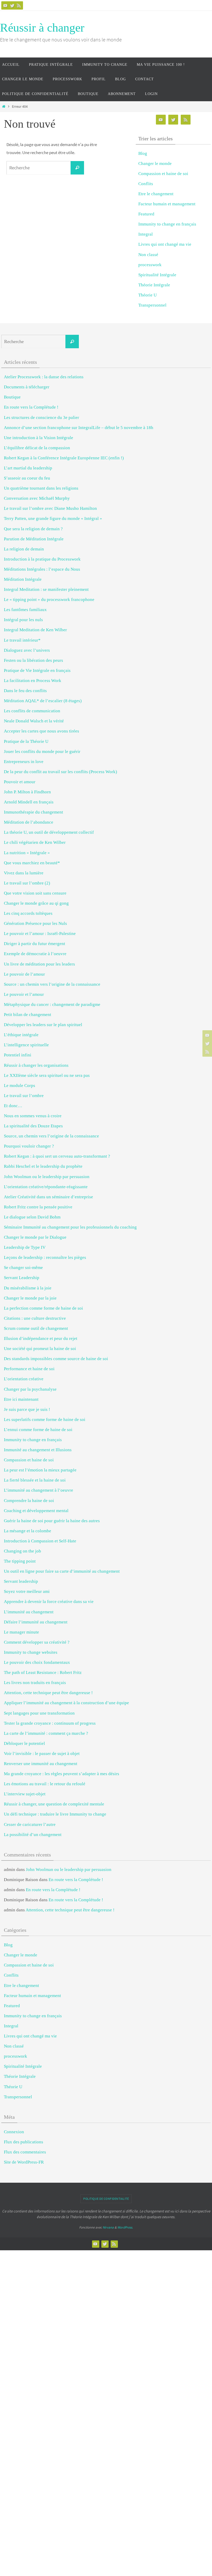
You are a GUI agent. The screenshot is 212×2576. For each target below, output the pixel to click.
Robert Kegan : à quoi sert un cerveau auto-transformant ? (57, 1156)
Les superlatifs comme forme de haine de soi (45, 1420)
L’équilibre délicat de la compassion (37, 448)
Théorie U (147, 295)
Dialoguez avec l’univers (27, 650)
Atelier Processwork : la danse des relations (44, 377)
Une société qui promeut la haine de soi (40, 1349)
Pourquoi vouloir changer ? (29, 1146)
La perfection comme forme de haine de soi (43, 1308)
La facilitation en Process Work (33, 681)
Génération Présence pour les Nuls (35, 923)
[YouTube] (5, 5)
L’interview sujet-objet (25, 1794)
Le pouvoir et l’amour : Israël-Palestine (40, 934)
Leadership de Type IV (25, 1247)
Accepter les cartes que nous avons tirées (41, 731)
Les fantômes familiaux (25, 610)
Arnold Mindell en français (29, 802)
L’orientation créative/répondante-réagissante (46, 1187)
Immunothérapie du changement (33, 812)
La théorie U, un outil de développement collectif (49, 832)
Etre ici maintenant (21, 1399)
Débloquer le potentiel (24, 1743)
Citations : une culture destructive (35, 1318)
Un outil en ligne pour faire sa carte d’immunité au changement (62, 1571)
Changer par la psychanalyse (30, 1389)
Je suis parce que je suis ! (27, 1409)
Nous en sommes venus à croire (33, 1116)
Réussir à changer (42, 28)
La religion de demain (24, 549)
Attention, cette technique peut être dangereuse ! (48, 1693)
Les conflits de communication (32, 711)
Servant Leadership (22, 1278)
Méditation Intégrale (23, 579)
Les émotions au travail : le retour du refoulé (45, 1784)
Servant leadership (21, 1581)
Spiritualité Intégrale (157, 275)
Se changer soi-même (23, 1268)
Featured (146, 214)
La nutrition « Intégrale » (27, 853)
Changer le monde (155, 164)
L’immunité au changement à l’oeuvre (39, 1490)
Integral (146, 234)
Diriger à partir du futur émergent (35, 944)
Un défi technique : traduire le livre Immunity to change (55, 1814)
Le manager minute (21, 1632)
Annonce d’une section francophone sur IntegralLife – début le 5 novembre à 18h (79, 428)
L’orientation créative (24, 1379)
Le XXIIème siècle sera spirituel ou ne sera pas (47, 1075)
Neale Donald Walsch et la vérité (34, 721)
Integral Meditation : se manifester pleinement (46, 589)
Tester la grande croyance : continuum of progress (50, 1723)
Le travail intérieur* (22, 640)
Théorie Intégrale (154, 285)
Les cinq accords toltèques (28, 913)
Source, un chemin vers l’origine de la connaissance (51, 1136)
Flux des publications (24, 2142)
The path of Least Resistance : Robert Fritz (43, 1672)
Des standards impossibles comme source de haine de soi (56, 1359)
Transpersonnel (152, 305)
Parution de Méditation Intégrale (34, 539)
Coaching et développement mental (36, 1511)
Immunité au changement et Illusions (38, 1450)
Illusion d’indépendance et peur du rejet (41, 1338)
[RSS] (19, 5)
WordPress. (125, 2227)
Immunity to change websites (31, 1652)
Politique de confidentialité (106, 2199)
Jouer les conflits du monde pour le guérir (42, 752)
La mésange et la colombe (28, 1531)
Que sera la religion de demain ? (33, 529)
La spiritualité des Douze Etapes (33, 1126)
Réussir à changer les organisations (36, 1065)
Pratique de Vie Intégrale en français (37, 670)
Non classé (148, 255)
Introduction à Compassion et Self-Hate (40, 1541)
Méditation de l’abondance (29, 822)
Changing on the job (22, 1551)
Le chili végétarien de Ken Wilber (35, 842)
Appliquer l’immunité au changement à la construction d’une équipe (66, 1703)
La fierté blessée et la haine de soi (35, 1480)
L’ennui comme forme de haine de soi (38, 1430)
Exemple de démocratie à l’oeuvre (35, 954)
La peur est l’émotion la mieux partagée (40, 1470)
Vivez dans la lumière (24, 873)
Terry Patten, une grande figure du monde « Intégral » (53, 518)
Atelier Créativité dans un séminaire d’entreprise (48, 1197)
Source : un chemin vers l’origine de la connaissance (52, 984)
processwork (150, 265)
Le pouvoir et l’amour (24, 994)
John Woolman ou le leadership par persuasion (47, 1177)
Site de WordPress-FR (24, 2162)
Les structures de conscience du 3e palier (41, 418)
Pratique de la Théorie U (26, 741)
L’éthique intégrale (21, 1035)
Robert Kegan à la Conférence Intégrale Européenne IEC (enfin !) (64, 458)
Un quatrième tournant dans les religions (41, 488)
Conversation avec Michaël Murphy (37, 498)
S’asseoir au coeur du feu (27, 478)
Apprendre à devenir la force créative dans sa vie (49, 1602)
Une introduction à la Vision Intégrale (39, 438)
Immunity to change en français (167, 224)
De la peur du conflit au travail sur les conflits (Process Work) (60, 772)
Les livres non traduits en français (35, 1683)
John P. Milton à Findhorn (27, 792)
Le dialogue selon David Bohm (32, 1217)
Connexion (14, 2132)
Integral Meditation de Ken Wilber (35, 630)
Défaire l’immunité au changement (36, 1622)
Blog (143, 153)
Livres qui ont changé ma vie (165, 244)
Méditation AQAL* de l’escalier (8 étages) (43, 701)
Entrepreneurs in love (24, 762)
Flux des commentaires (25, 2152)
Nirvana (108, 2227)
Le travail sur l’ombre (24, 1096)
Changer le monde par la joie (30, 1298)
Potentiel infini (18, 1055)
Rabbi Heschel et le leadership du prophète (43, 1166)
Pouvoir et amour (20, 782)
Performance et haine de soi (29, 1369)
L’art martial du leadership (28, 468)
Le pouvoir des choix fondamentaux (37, 1662)
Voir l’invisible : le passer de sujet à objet (42, 1754)
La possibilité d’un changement (33, 1835)
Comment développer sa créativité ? (37, 1642)
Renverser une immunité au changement (41, 1764)
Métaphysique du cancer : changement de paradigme (52, 1004)
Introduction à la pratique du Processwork (42, 559)
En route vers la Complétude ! (31, 407)
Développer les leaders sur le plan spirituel (43, 1025)
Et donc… (13, 1106)
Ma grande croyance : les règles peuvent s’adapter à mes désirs (62, 1774)
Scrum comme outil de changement (36, 1328)
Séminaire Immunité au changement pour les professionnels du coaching (70, 1227)
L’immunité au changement (29, 1612)
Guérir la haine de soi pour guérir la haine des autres (52, 1521)
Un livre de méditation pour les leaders (39, 964)
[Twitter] (12, 5)
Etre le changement (156, 194)
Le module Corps (20, 1086)
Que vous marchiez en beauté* (32, 863)
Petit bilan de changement (28, 1015)
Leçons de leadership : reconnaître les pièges (45, 1257)
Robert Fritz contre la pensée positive (38, 1207)
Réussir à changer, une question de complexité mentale (54, 1804)
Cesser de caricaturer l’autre (30, 1824)
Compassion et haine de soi (163, 174)
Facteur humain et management (167, 204)
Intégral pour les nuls (23, 620)
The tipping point (20, 1561)
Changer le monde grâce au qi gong (36, 903)
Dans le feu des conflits (25, 691)
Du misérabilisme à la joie (28, 1288)
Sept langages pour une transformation (39, 1713)
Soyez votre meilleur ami (27, 1591)
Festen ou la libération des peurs (33, 660)
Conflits (146, 184)
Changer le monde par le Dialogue (35, 1237)
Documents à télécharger (27, 387)
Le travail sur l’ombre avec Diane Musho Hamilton (50, 508)
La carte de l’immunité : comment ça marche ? (46, 1733)
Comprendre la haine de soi (29, 1501)
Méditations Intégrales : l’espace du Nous (42, 569)
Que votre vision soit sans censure (35, 893)
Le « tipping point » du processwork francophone (49, 600)
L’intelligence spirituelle (26, 1045)
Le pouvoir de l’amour (24, 974)
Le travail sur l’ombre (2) (27, 883)
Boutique (12, 397)
